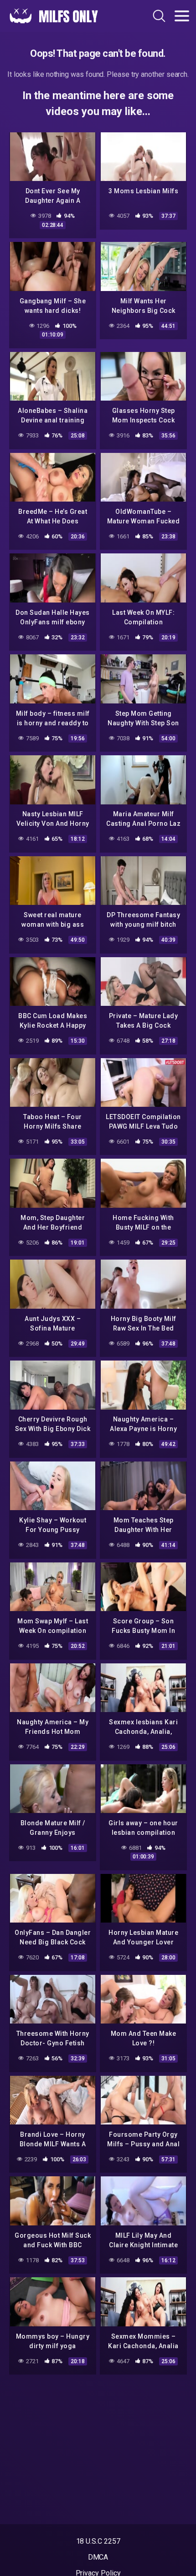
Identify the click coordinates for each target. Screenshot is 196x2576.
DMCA (98, 2557)
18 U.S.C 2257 (98, 2541)
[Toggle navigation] (182, 16)
